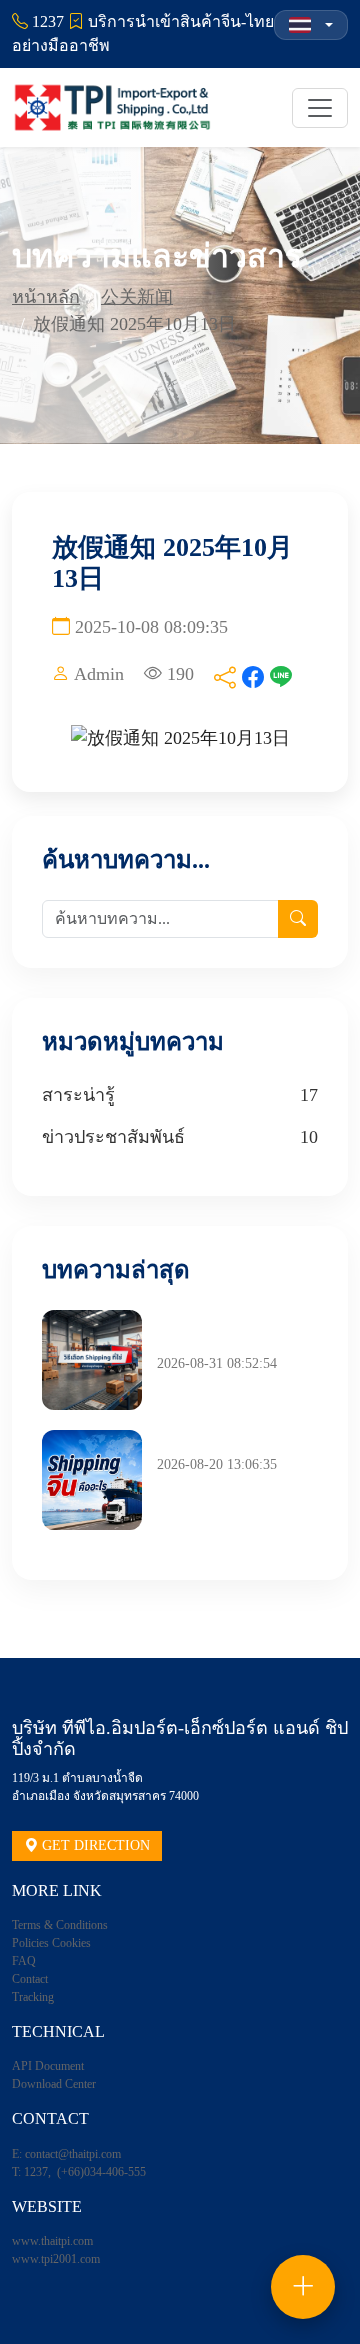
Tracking (33, 1997)
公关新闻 (137, 297)
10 (309, 1137)
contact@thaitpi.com (73, 2154)
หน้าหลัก (46, 297)
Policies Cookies (51, 1943)
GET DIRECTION (94, 1845)
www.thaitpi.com (52, 2241)
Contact (30, 1979)
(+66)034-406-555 (101, 2172)
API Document (48, 2066)
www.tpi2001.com (56, 2259)
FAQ (24, 1961)
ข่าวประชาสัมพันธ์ (113, 1137)
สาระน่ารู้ (78, 1095)
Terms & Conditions (60, 1925)
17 (309, 1095)
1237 (36, 2172)
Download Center (54, 2084)
